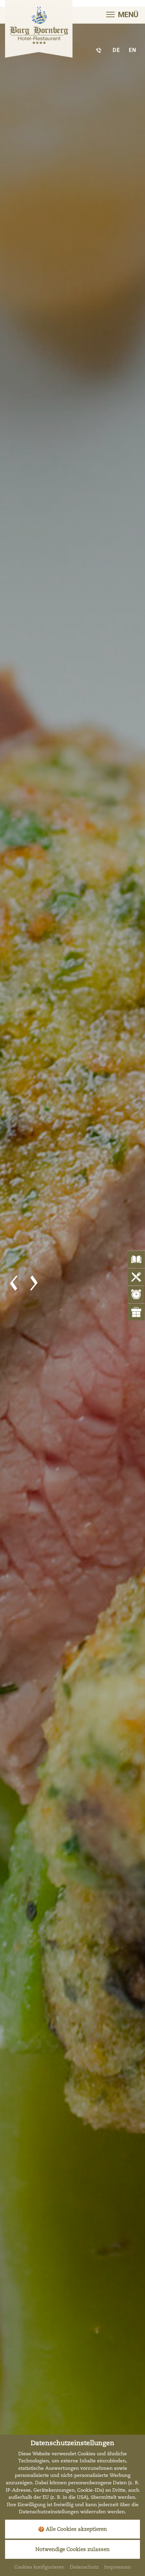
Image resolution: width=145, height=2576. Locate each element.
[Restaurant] (72, 1284)
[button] (13, 1283)
